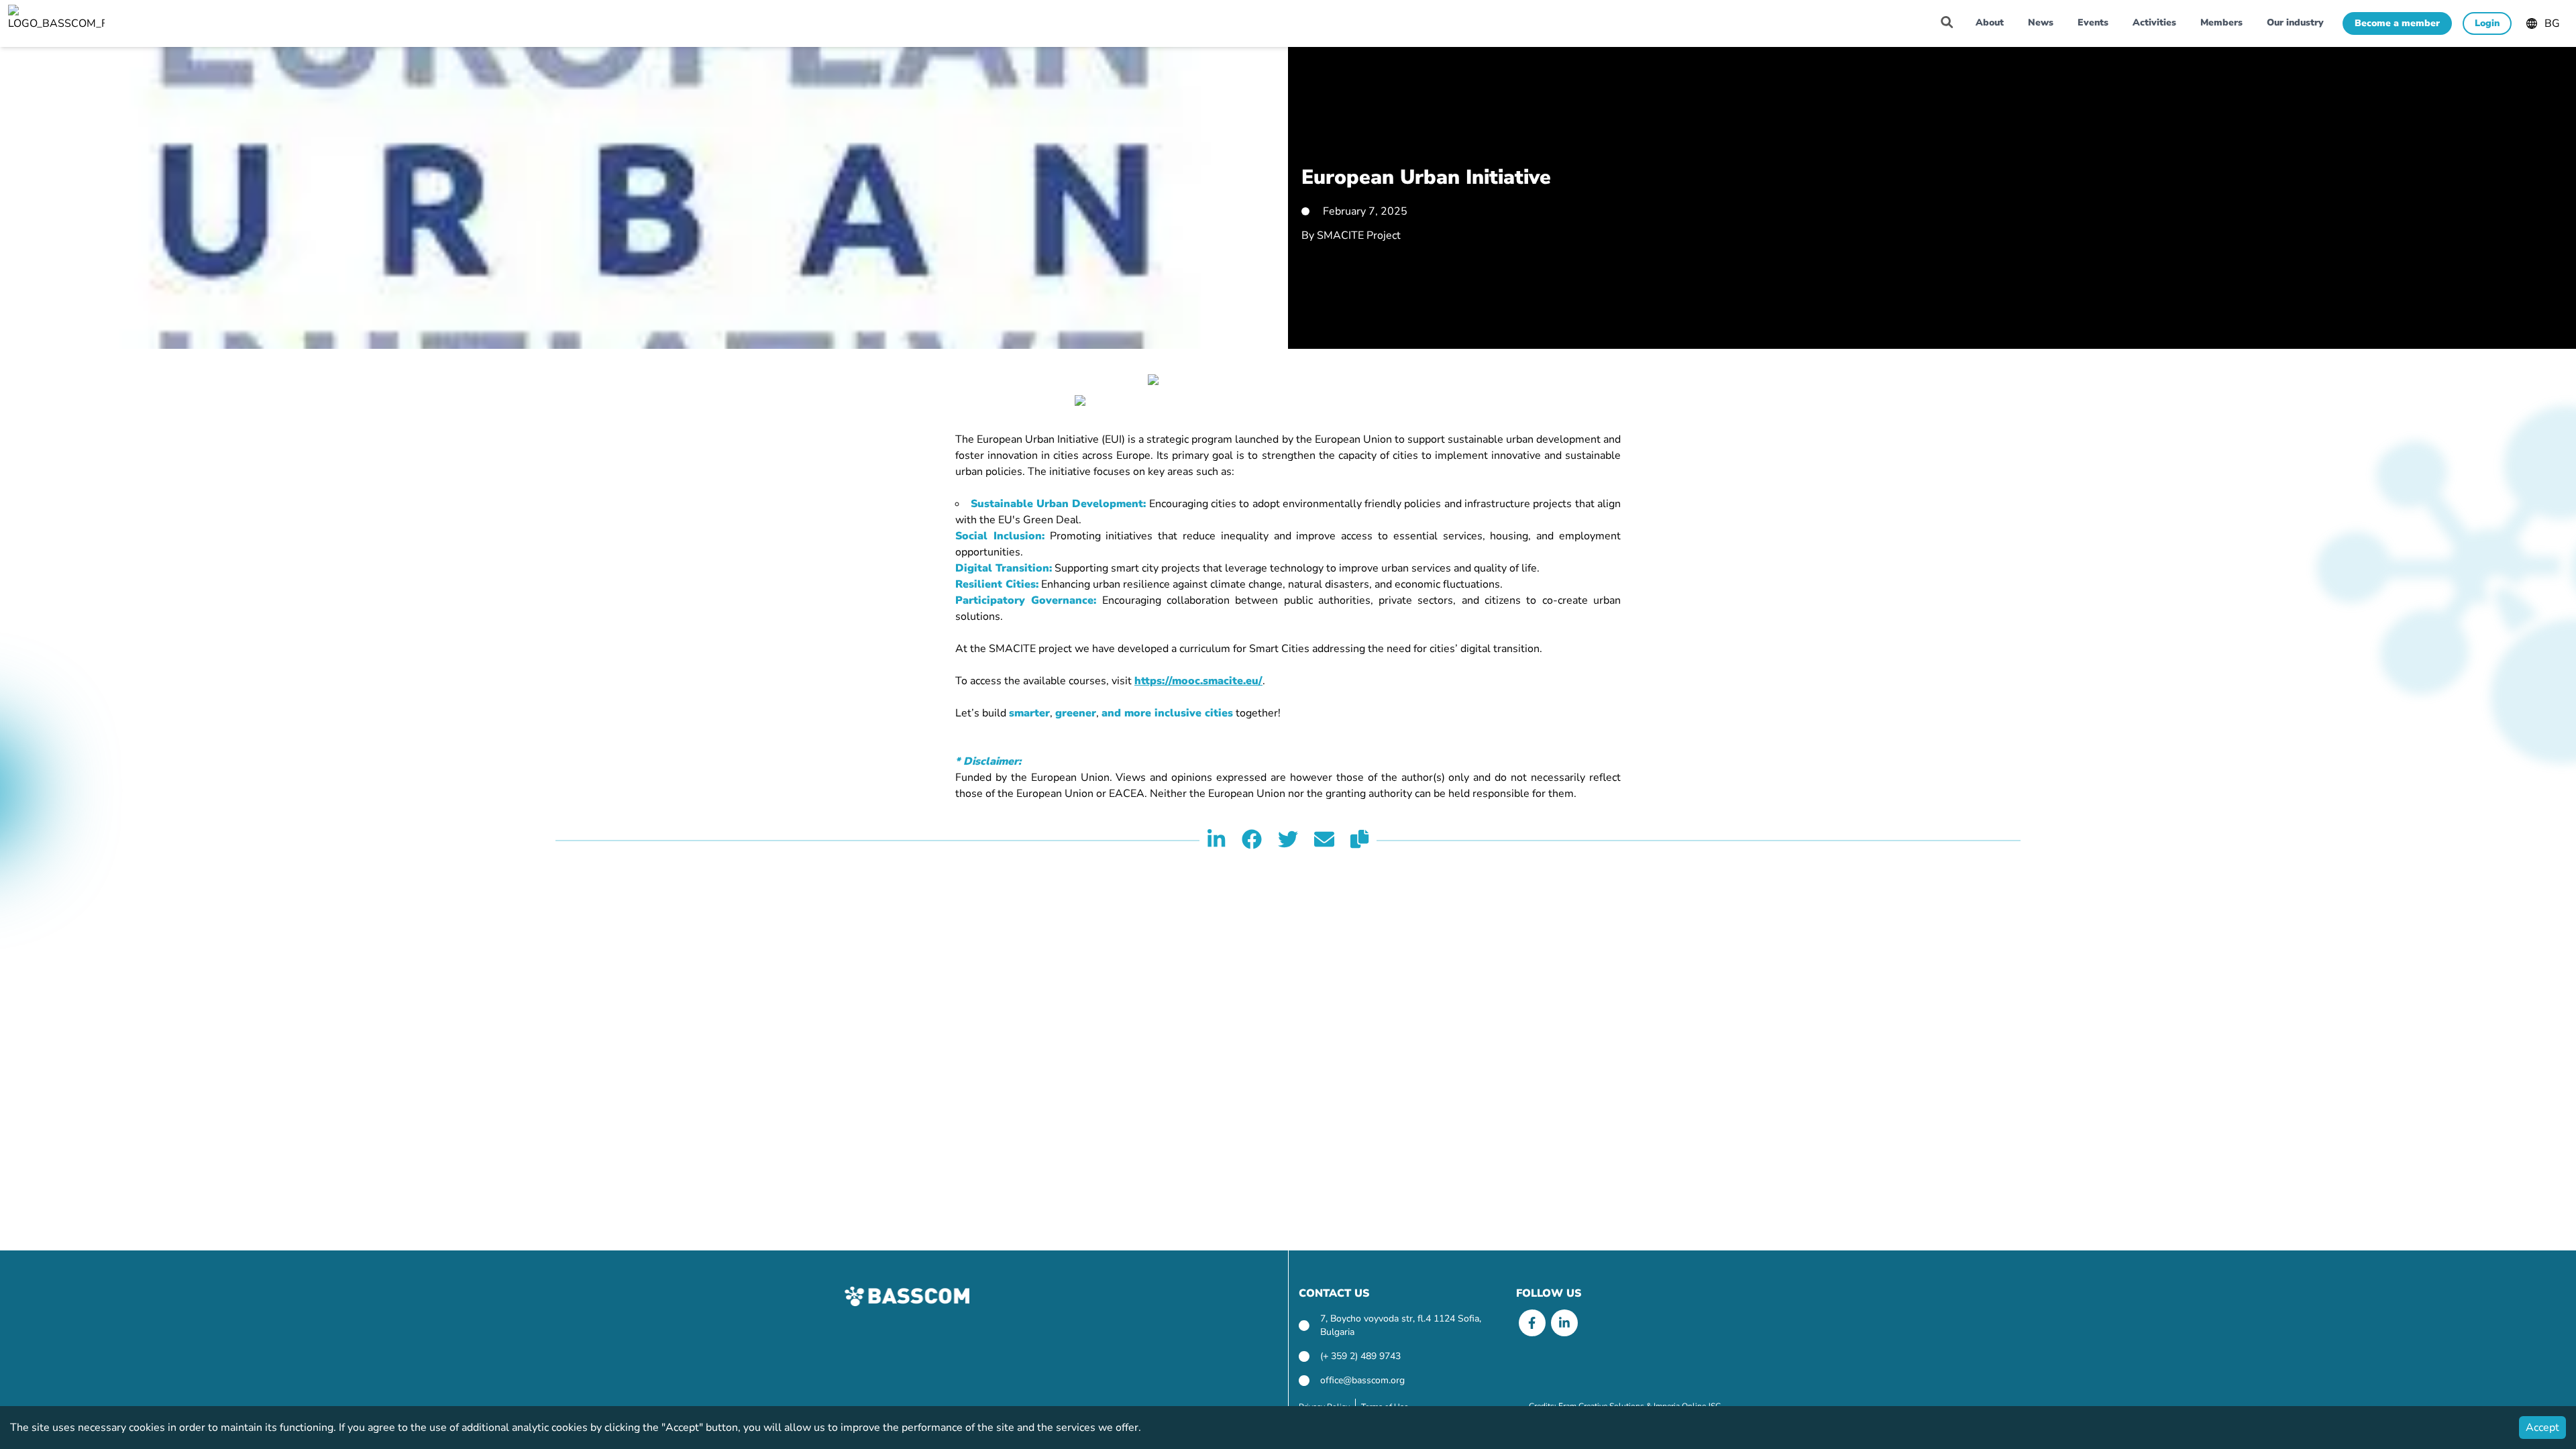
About (1990, 22)
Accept (2542, 1428)
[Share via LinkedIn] (1216, 841)
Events (2093, 22)
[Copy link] (1359, 841)
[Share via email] (1324, 841)
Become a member (2397, 23)
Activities (2154, 22)
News (2041, 22)
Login (2487, 23)
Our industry (2295, 22)
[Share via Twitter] (1288, 841)
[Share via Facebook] (1252, 841)
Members (2221, 22)
